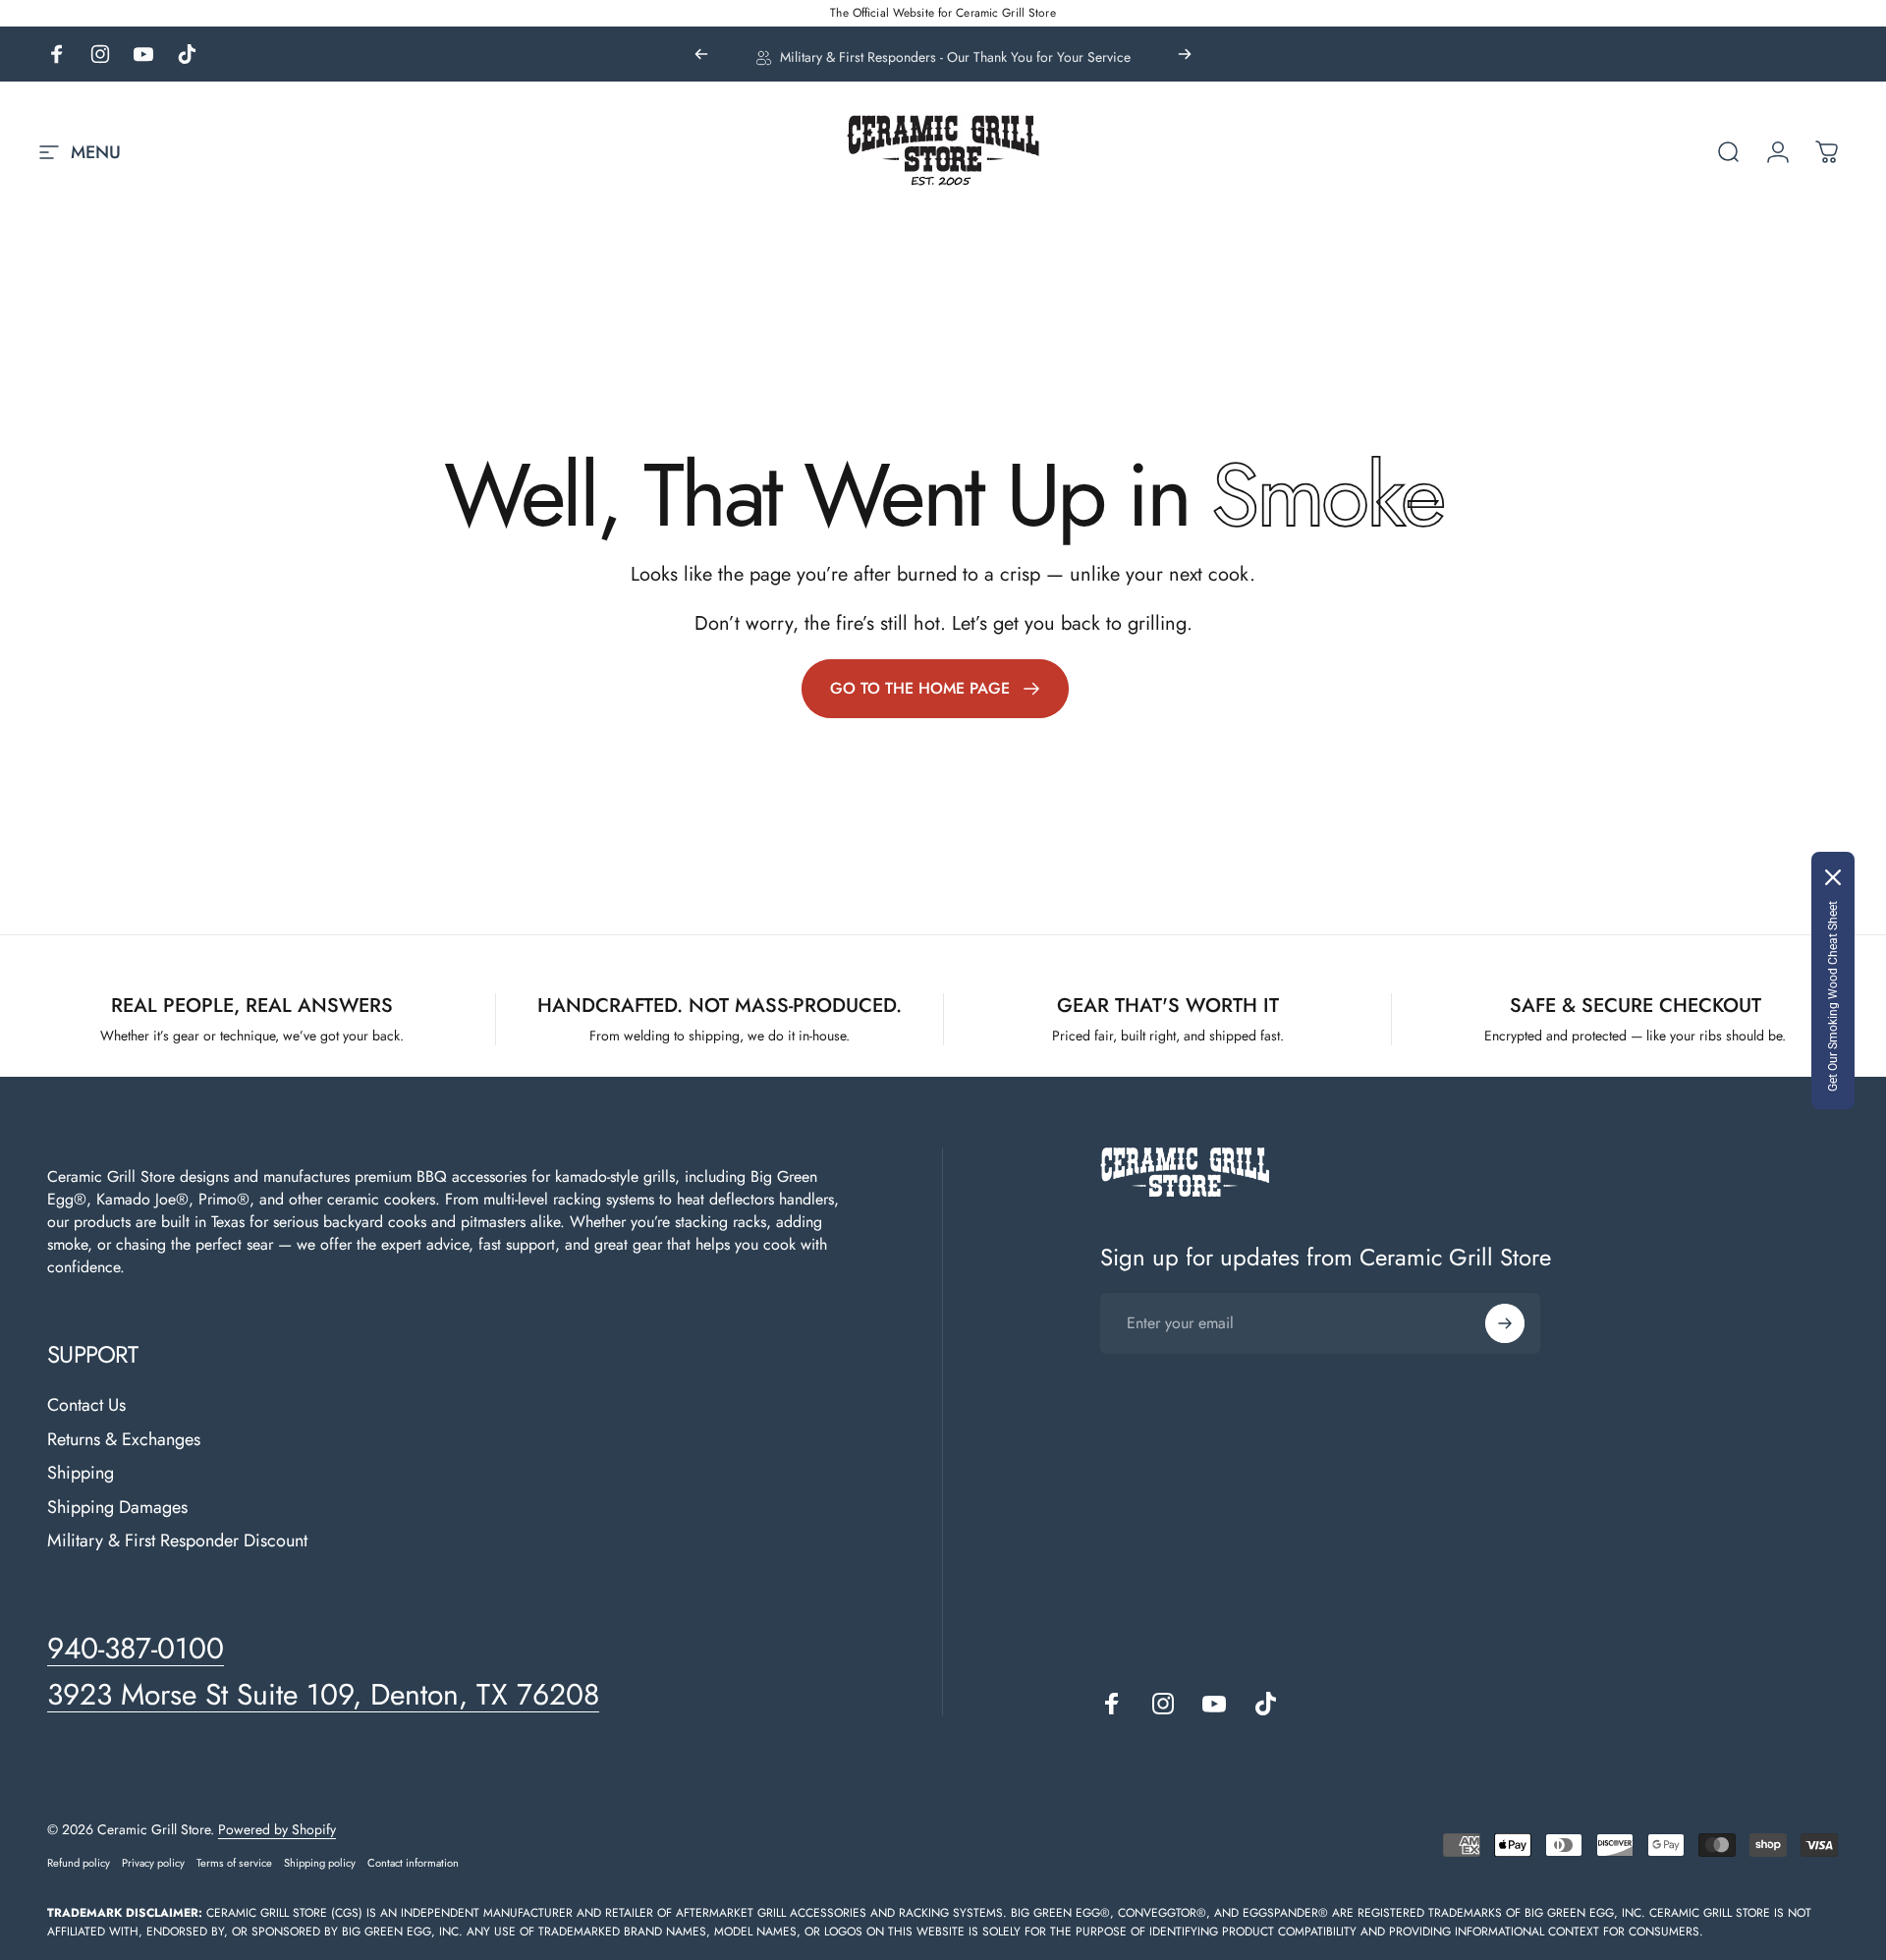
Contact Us (86, 1405)
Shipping (81, 1473)
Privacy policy (153, 1863)
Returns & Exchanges (124, 1440)
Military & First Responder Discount (177, 1541)
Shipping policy (320, 1863)
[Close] (1833, 877)
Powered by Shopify (277, 1829)
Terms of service (234, 1863)
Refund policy (79, 1863)
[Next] (1185, 54)
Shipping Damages (117, 1508)
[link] (935, 689)
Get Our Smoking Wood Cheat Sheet (1833, 996)
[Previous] (701, 54)
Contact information (413, 1863)
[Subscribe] (1505, 1323)
